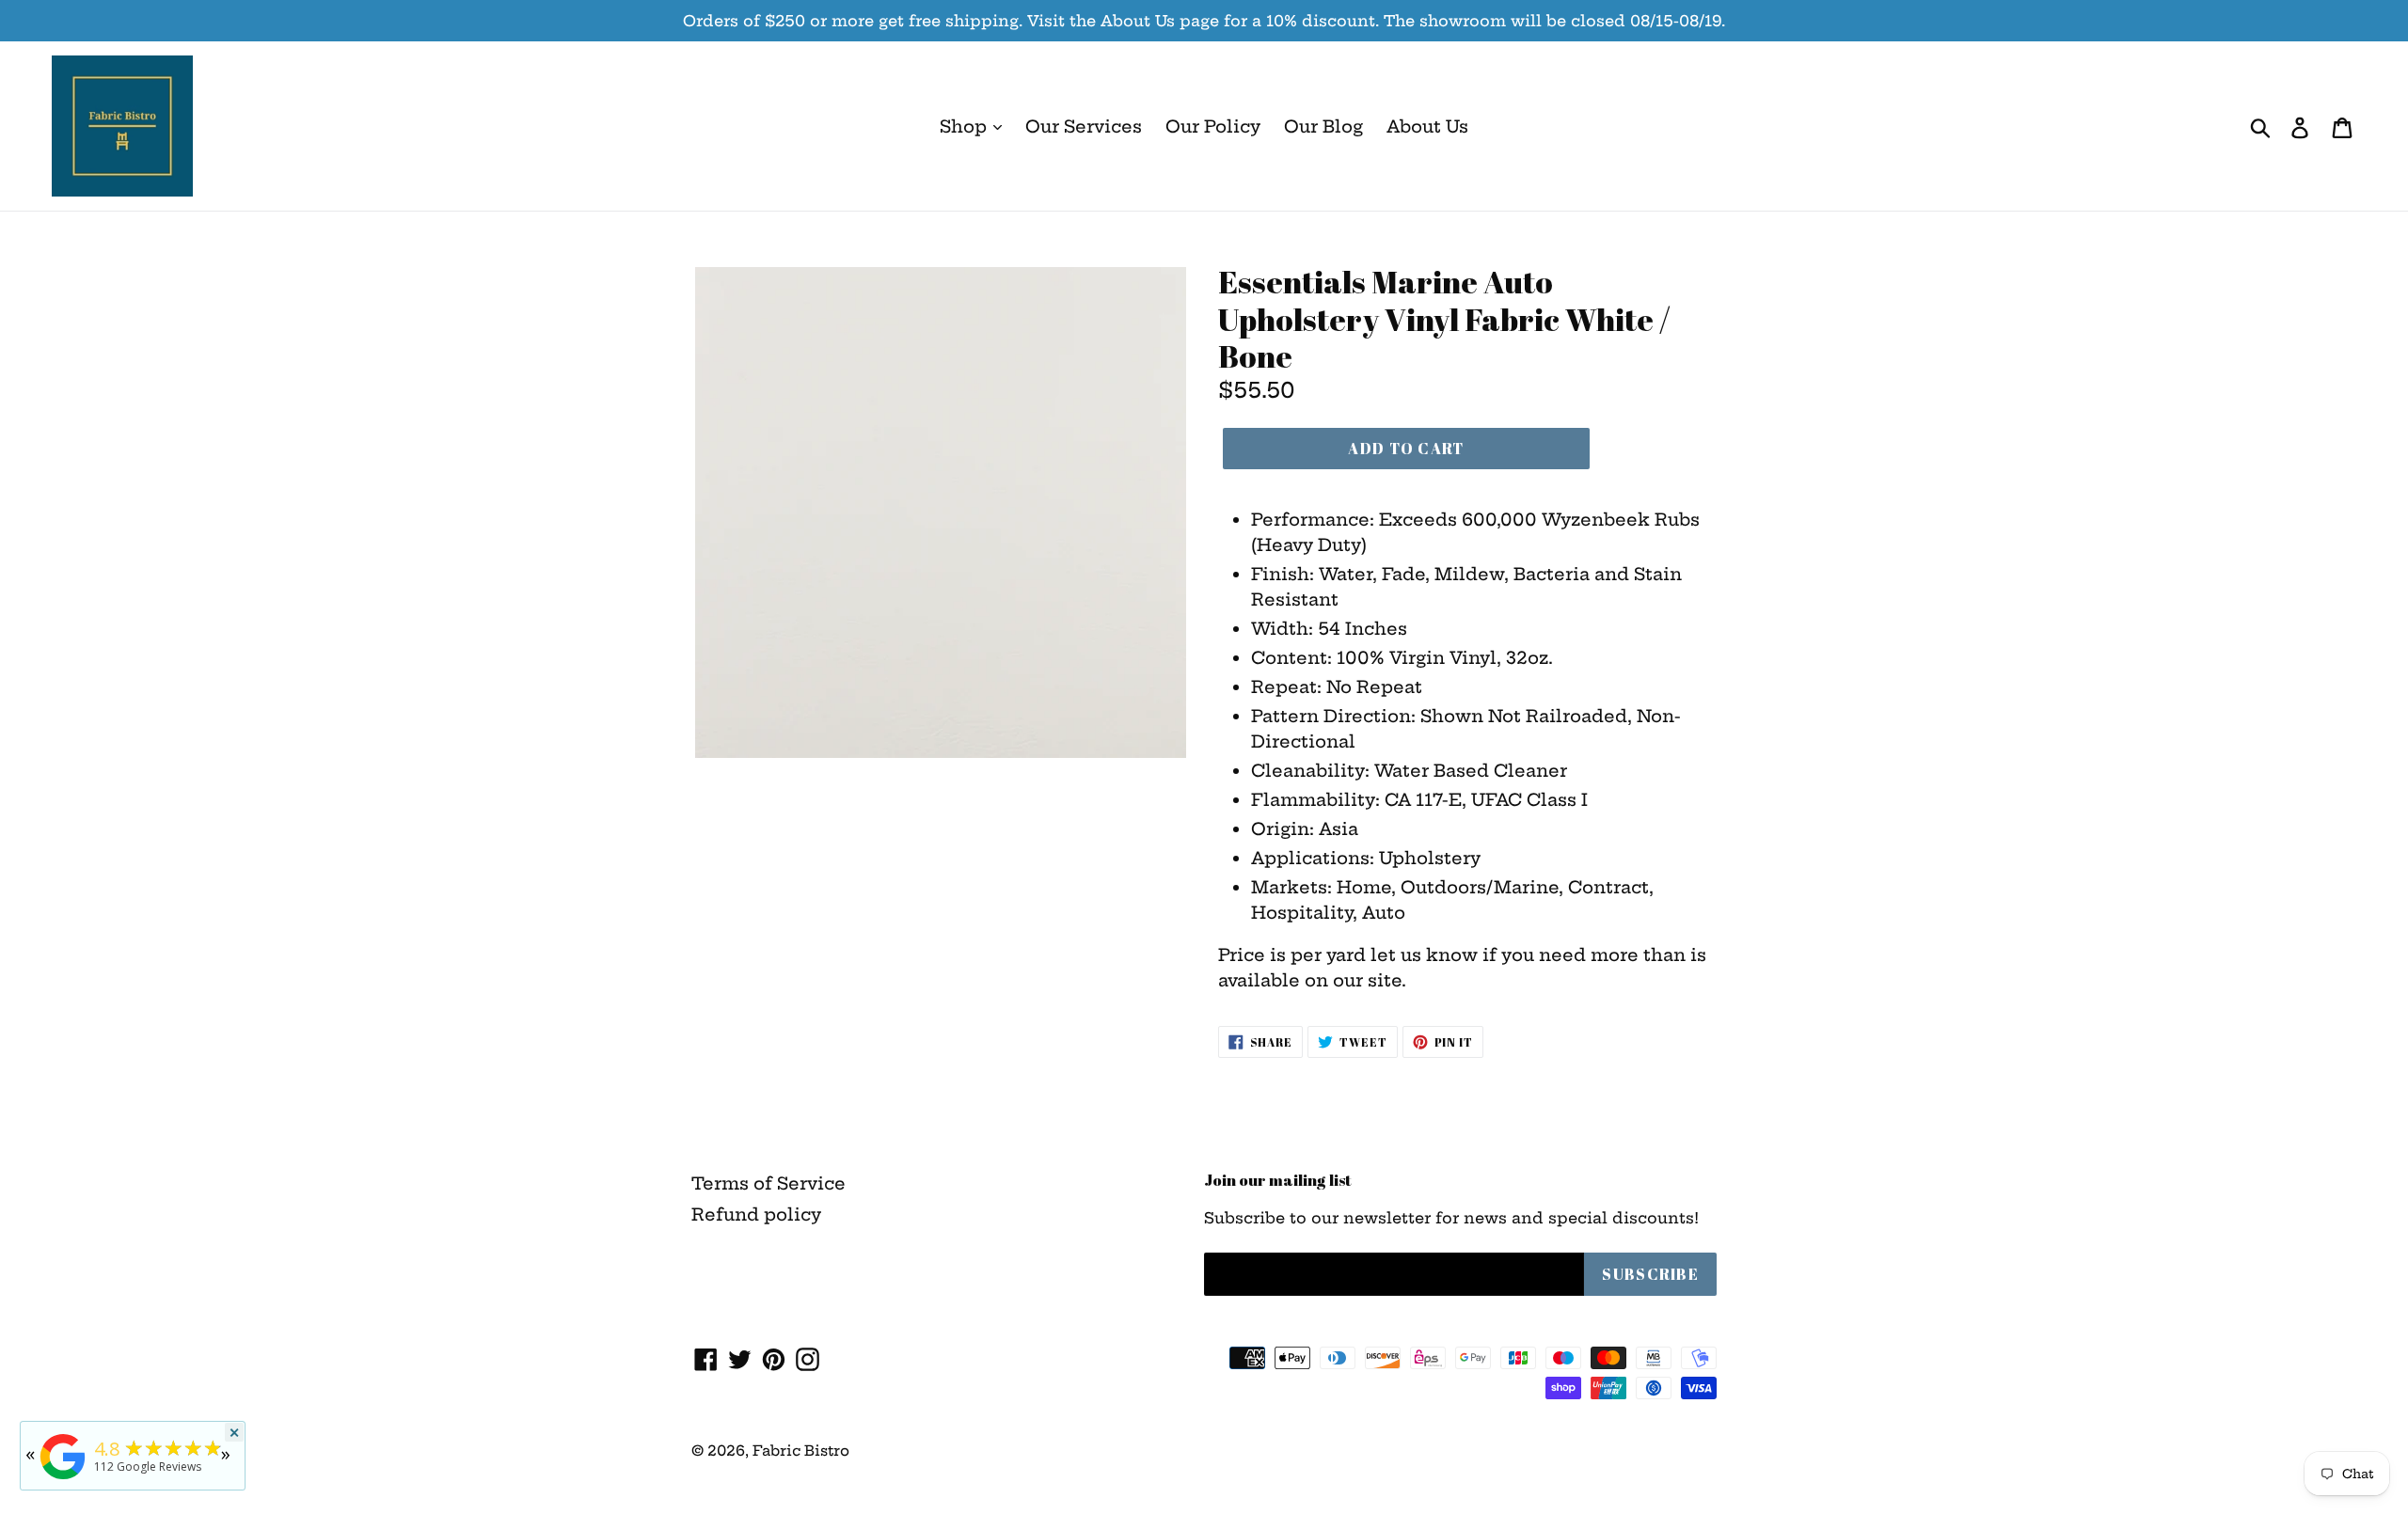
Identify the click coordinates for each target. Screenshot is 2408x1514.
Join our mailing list (1278, 1180)
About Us (1427, 126)
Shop (966, 126)
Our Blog (1323, 126)
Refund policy (756, 1214)
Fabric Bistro (801, 1451)
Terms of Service (768, 1183)
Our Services (1084, 126)
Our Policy (1213, 126)
